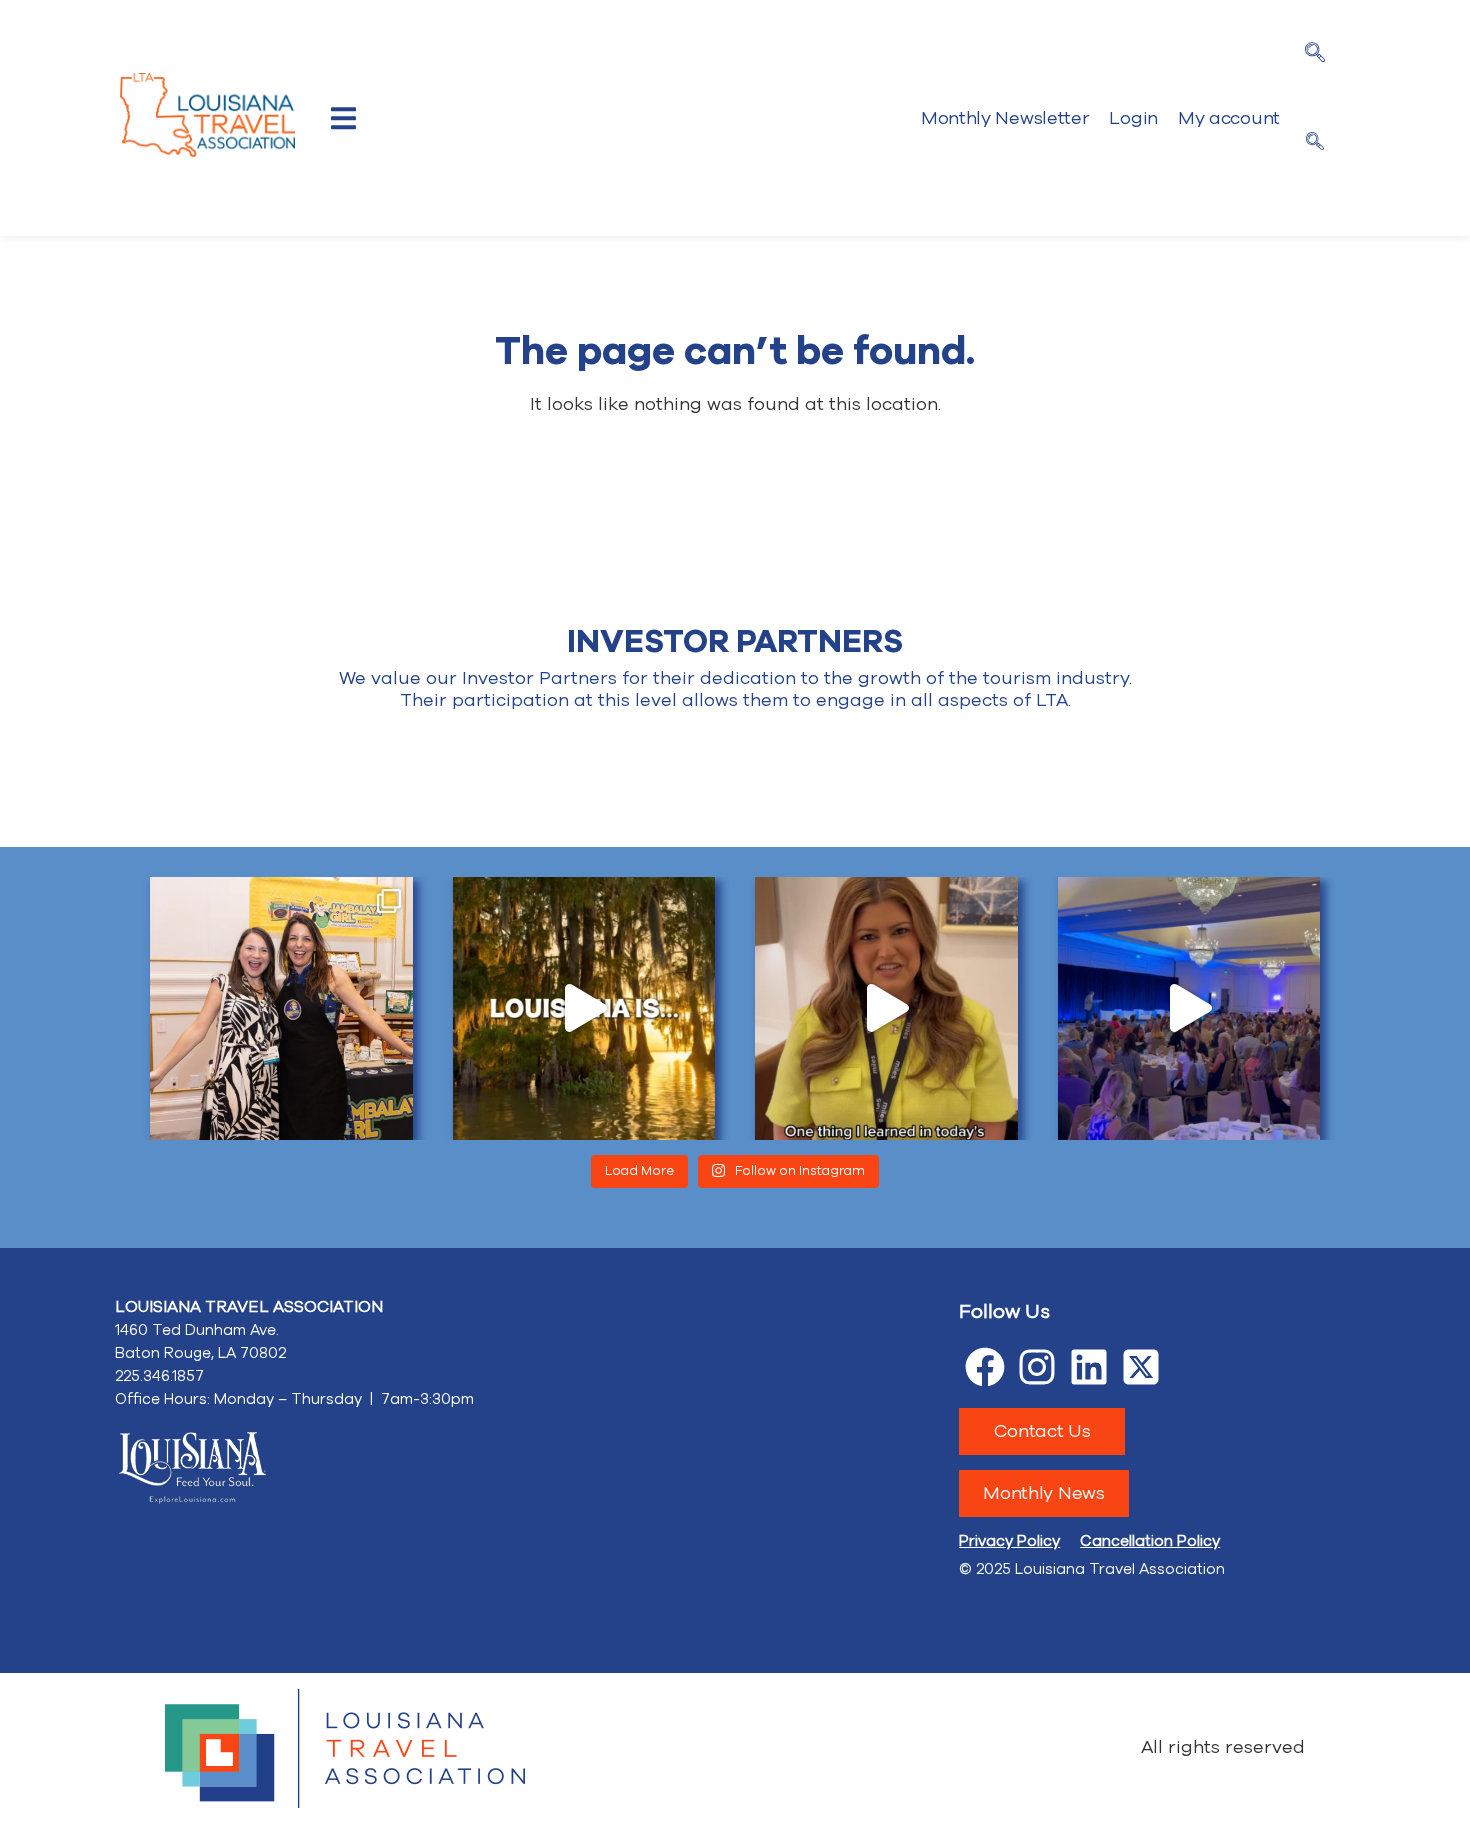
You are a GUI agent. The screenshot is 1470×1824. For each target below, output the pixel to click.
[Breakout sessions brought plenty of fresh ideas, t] (886, 1008)
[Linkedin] (1089, 1367)
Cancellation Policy (1150, 1541)
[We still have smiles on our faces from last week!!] (281, 1008)
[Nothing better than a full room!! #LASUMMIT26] (1189, 1008)
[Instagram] (1037, 1367)
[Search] (1315, 143)
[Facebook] (985, 1367)
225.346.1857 (159, 1376)
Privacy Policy (1009, 1541)
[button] (343, 118)
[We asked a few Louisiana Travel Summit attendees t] (584, 1008)
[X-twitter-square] (1141, 1367)
